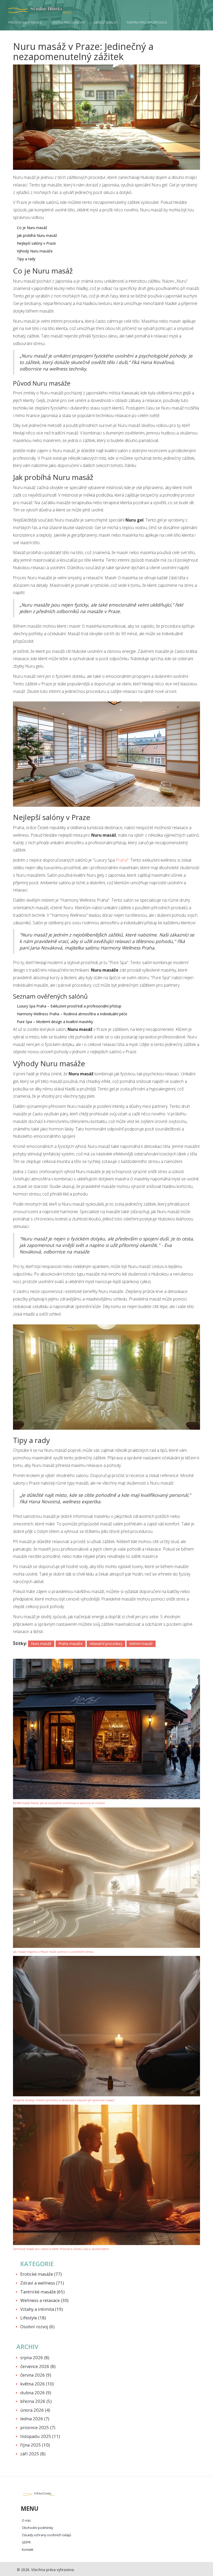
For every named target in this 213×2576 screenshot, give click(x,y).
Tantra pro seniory (68, 22)
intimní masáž (141, 1644)
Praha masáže (71, 1644)
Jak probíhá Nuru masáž (37, 235)
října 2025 (35, 2445)
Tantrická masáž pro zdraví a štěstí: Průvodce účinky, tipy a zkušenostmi (61, 2249)
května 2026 (37, 2384)
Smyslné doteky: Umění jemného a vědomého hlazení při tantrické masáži (64, 2100)
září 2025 (33, 2454)
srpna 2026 (35, 2357)
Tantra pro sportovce (147, 22)
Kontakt (28, 2550)
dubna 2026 (36, 2393)
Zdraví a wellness (42, 2283)
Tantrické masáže (42, 2292)
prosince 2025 (38, 2427)
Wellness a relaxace (44, 2300)
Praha (121, 860)
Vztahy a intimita (42, 2309)
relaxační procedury (106, 1644)
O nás (26, 2520)
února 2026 (35, 2410)
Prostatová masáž (25, 22)
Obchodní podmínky (37, 2528)
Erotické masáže (41, 2274)
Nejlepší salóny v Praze (36, 243)
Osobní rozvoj (37, 2327)
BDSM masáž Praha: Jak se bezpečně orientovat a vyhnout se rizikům (59, 1803)
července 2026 (38, 2366)
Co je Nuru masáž (32, 228)
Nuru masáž (41, 1644)
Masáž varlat (106, 22)
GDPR (26, 2542)
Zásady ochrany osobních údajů (46, 2535)
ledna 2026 (35, 2419)
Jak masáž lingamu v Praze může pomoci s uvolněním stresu (53, 1952)
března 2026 (36, 2401)
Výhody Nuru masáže (35, 251)
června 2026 (36, 2375)
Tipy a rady (26, 259)
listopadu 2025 (40, 2436)
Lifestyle (33, 2318)
